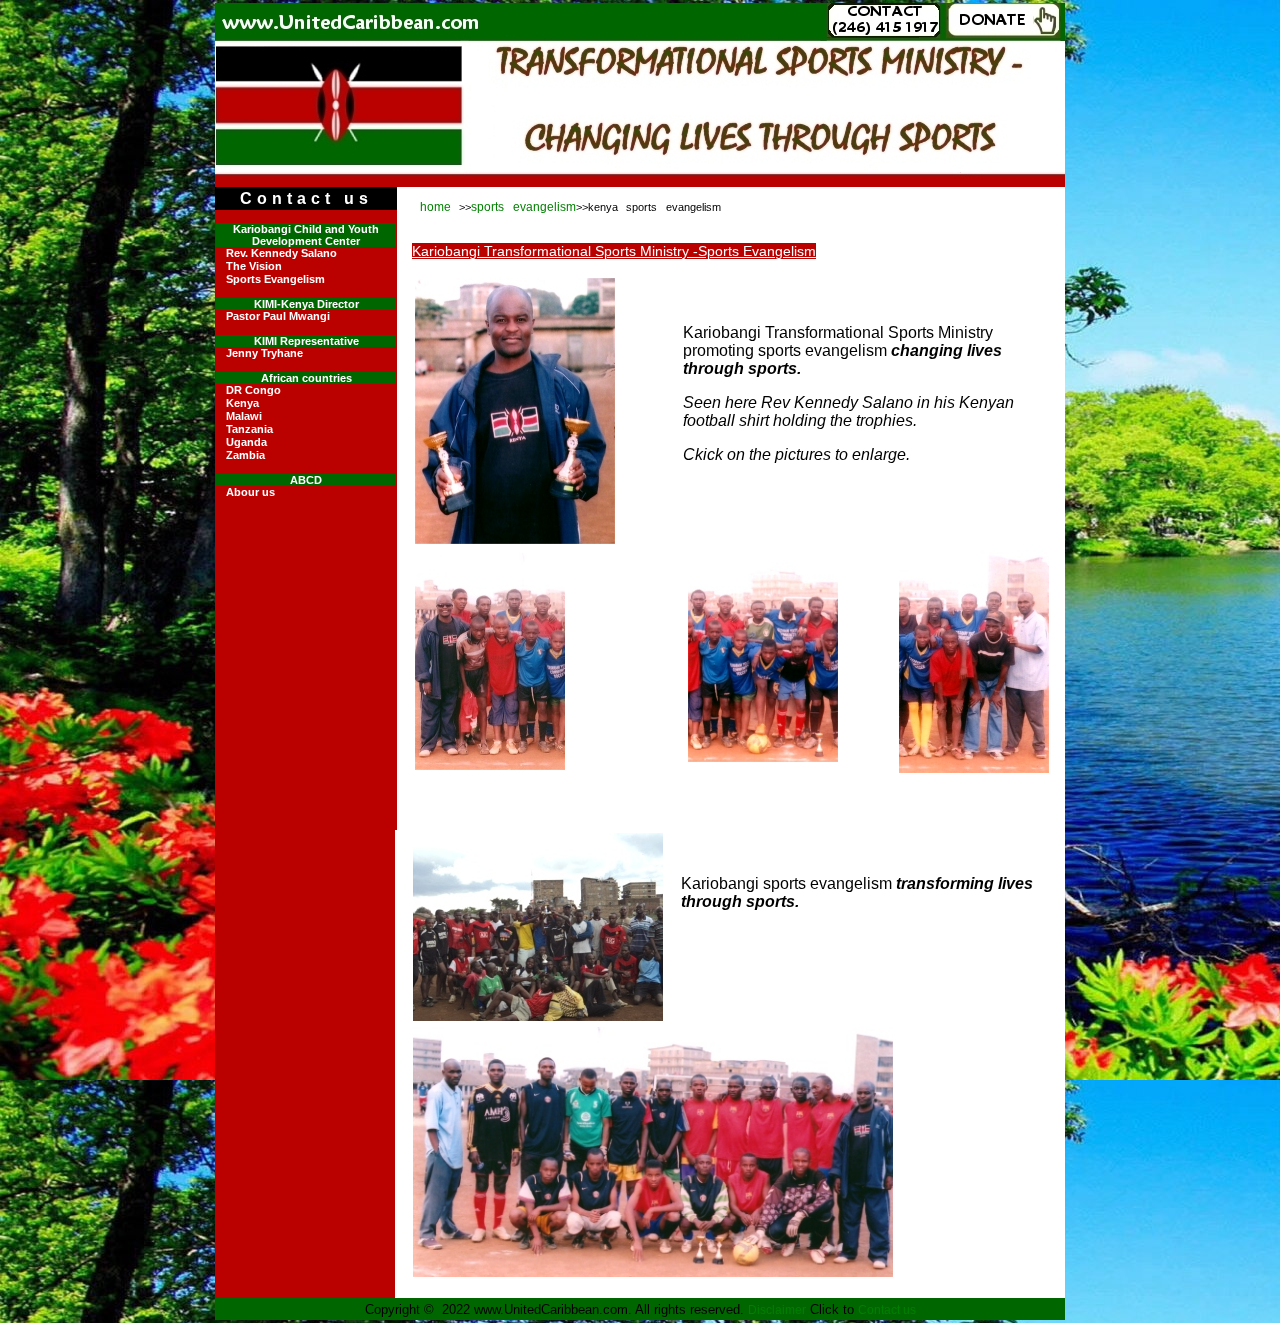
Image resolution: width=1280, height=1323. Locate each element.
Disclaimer (777, 1310)
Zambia (245, 455)
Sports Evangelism (275, 279)
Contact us (887, 1310)
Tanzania (249, 429)
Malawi (244, 416)
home (435, 207)
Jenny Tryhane (264, 353)
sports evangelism (523, 207)
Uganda (246, 442)
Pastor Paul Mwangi (278, 316)
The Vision (254, 266)
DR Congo (253, 390)
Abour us (250, 492)
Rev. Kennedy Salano (281, 253)
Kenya (242, 403)
